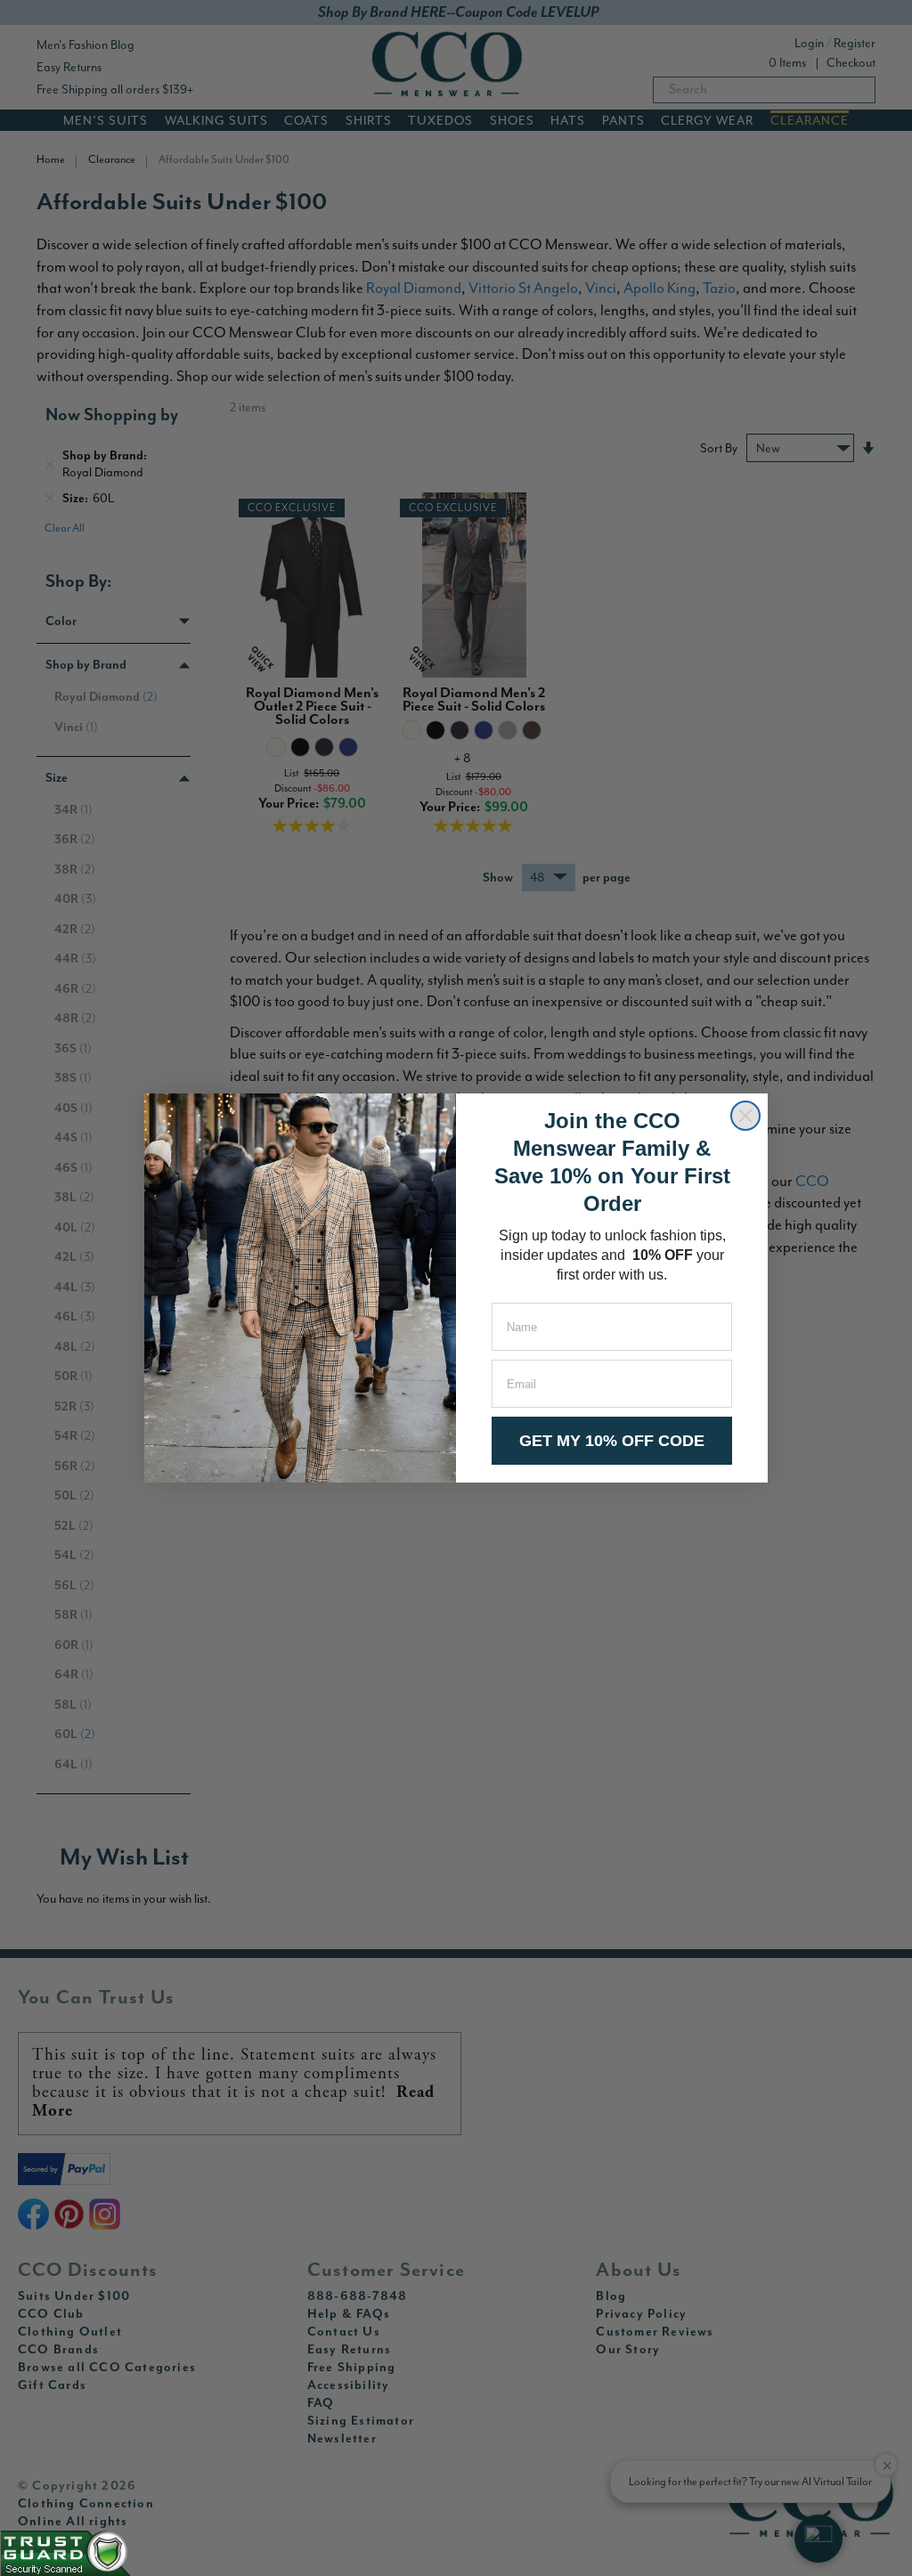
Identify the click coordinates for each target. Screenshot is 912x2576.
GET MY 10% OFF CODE (612, 1441)
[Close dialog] (745, 1116)
